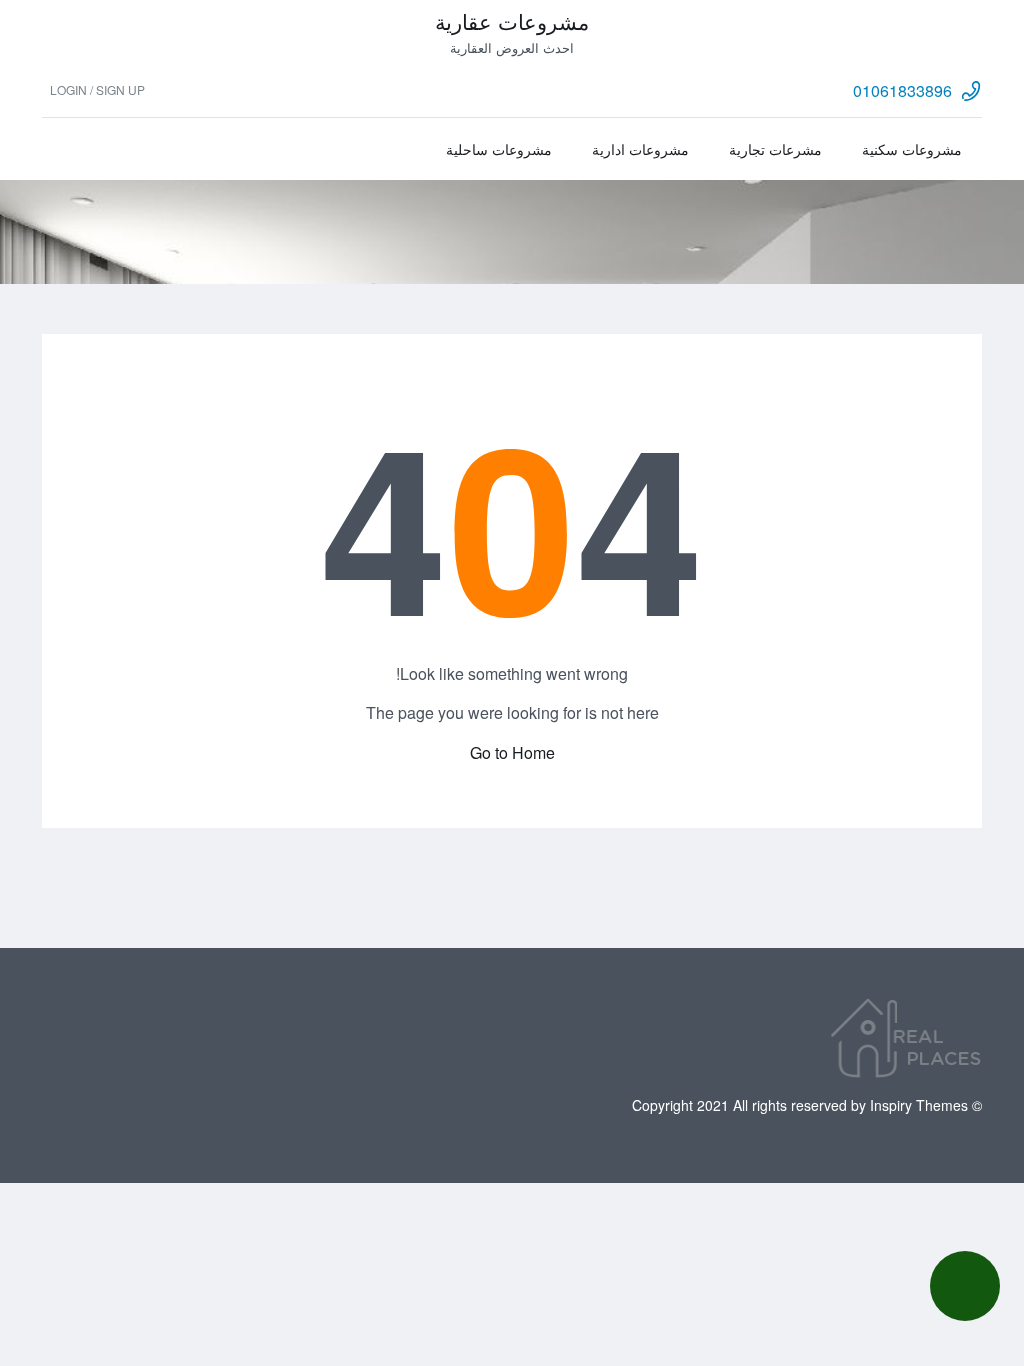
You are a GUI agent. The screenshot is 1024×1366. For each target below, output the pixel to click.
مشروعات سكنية (912, 149)
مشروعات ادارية (640, 149)
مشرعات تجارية (775, 149)
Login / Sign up (97, 89)
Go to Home (512, 752)
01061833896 (902, 90)
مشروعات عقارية (512, 21)
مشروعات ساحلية (499, 149)
